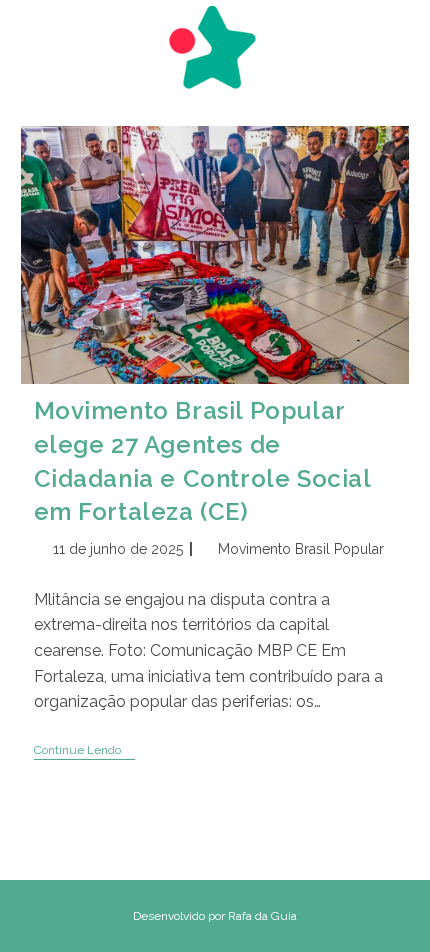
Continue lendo (84, 751)
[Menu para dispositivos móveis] (30, 37)
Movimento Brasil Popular (301, 549)
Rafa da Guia (262, 916)
